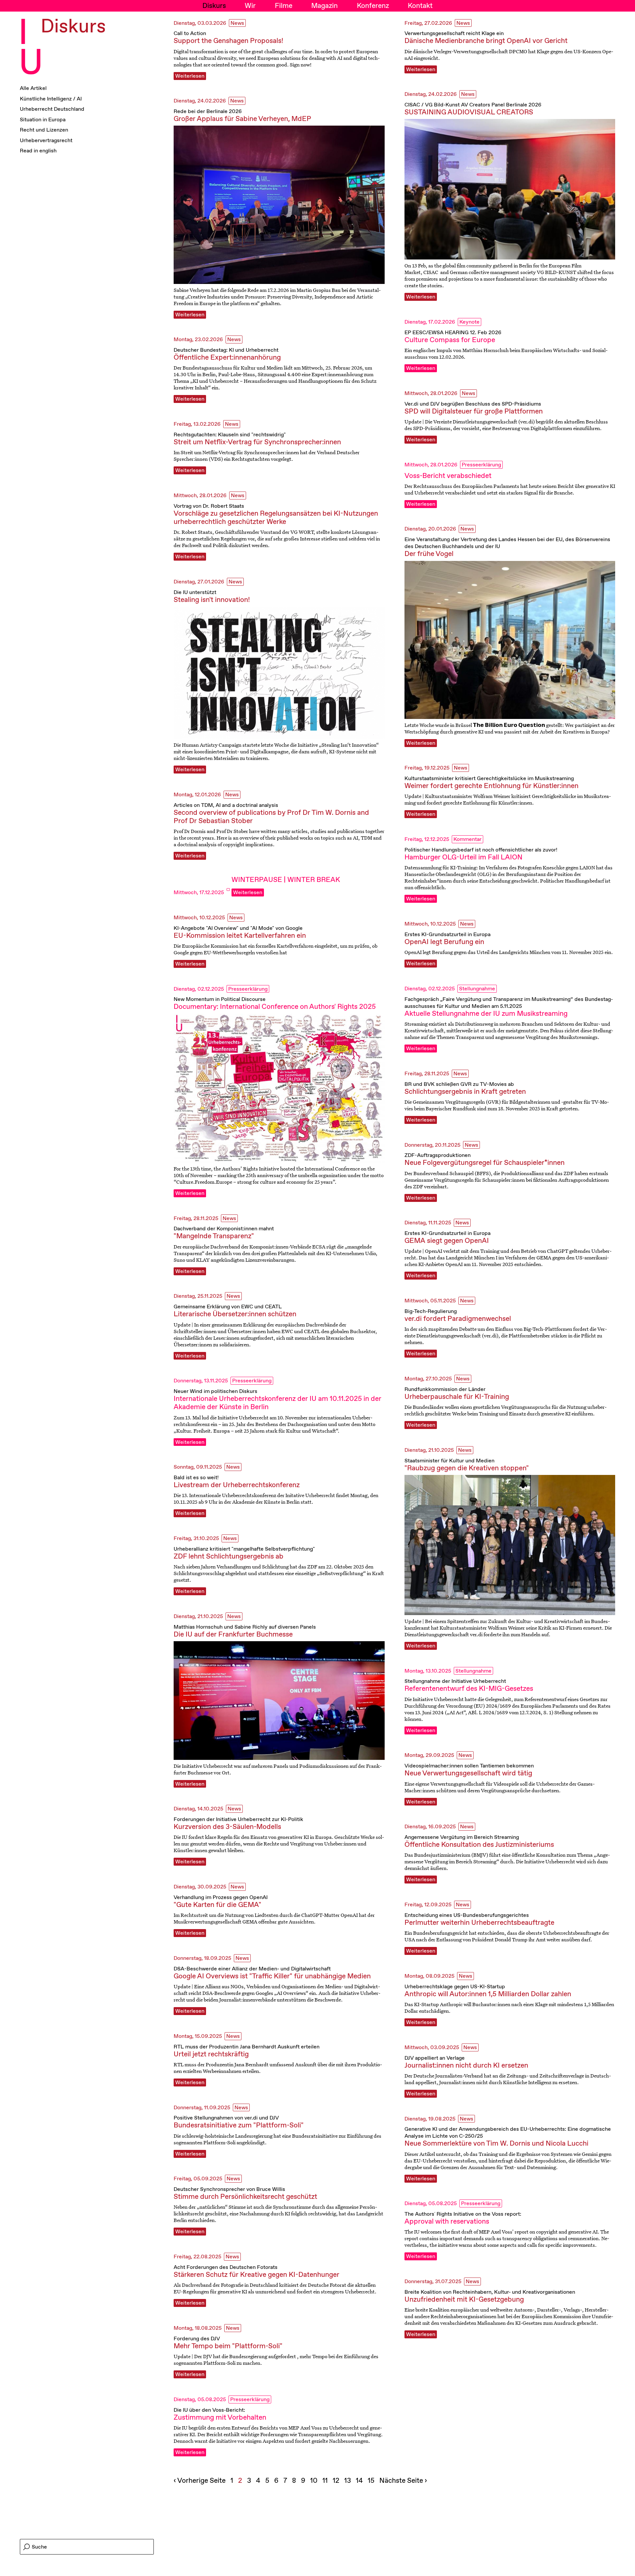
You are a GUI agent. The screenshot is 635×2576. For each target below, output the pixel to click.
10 (315, 2481)
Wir (250, 6)
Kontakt (420, 6)
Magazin (324, 6)
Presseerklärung (481, 465)
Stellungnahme (477, 989)
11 (326, 2481)
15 (372, 2481)
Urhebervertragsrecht (46, 141)
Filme (284, 6)
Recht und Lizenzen (44, 131)
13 (348, 2481)
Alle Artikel (33, 89)
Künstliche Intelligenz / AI (51, 99)
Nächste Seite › (403, 2481)
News (237, 23)
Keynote (469, 322)
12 (337, 2481)
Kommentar (467, 839)
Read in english (38, 151)
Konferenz (373, 6)
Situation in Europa (43, 120)
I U (31, 49)
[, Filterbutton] (228, 890)
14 (360, 2481)
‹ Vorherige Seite (200, 2481)
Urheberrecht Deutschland (52, 110)
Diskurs (214, 6)
